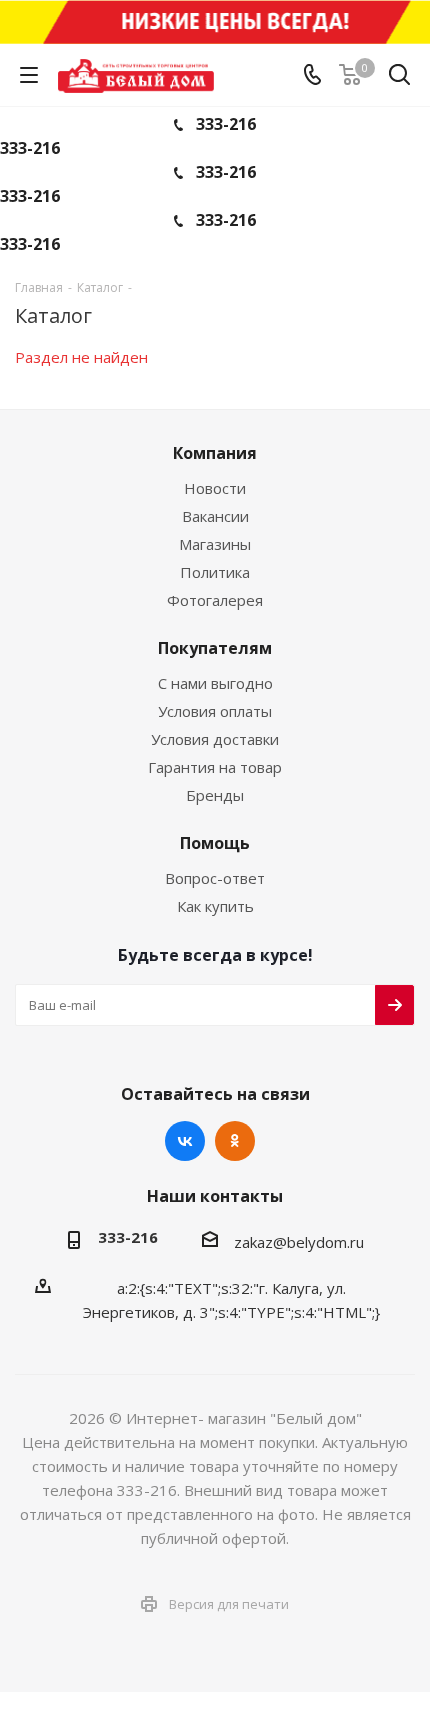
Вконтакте (185, 1141)
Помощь (215, 843)
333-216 (226, 124)
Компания (215, 453)
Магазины (215, 544)
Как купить (215, 906)
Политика (215, 572)
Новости (215, 488)
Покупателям (215, 648)
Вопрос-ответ (215, 878)
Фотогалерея (215, 600)
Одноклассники (235, 1141)
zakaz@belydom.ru (299, 1242)
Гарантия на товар (215, 767)
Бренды (215, 795)
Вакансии (215, 516)
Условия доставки (215, 739)
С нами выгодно (215, 683)
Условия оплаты (215, 711)
